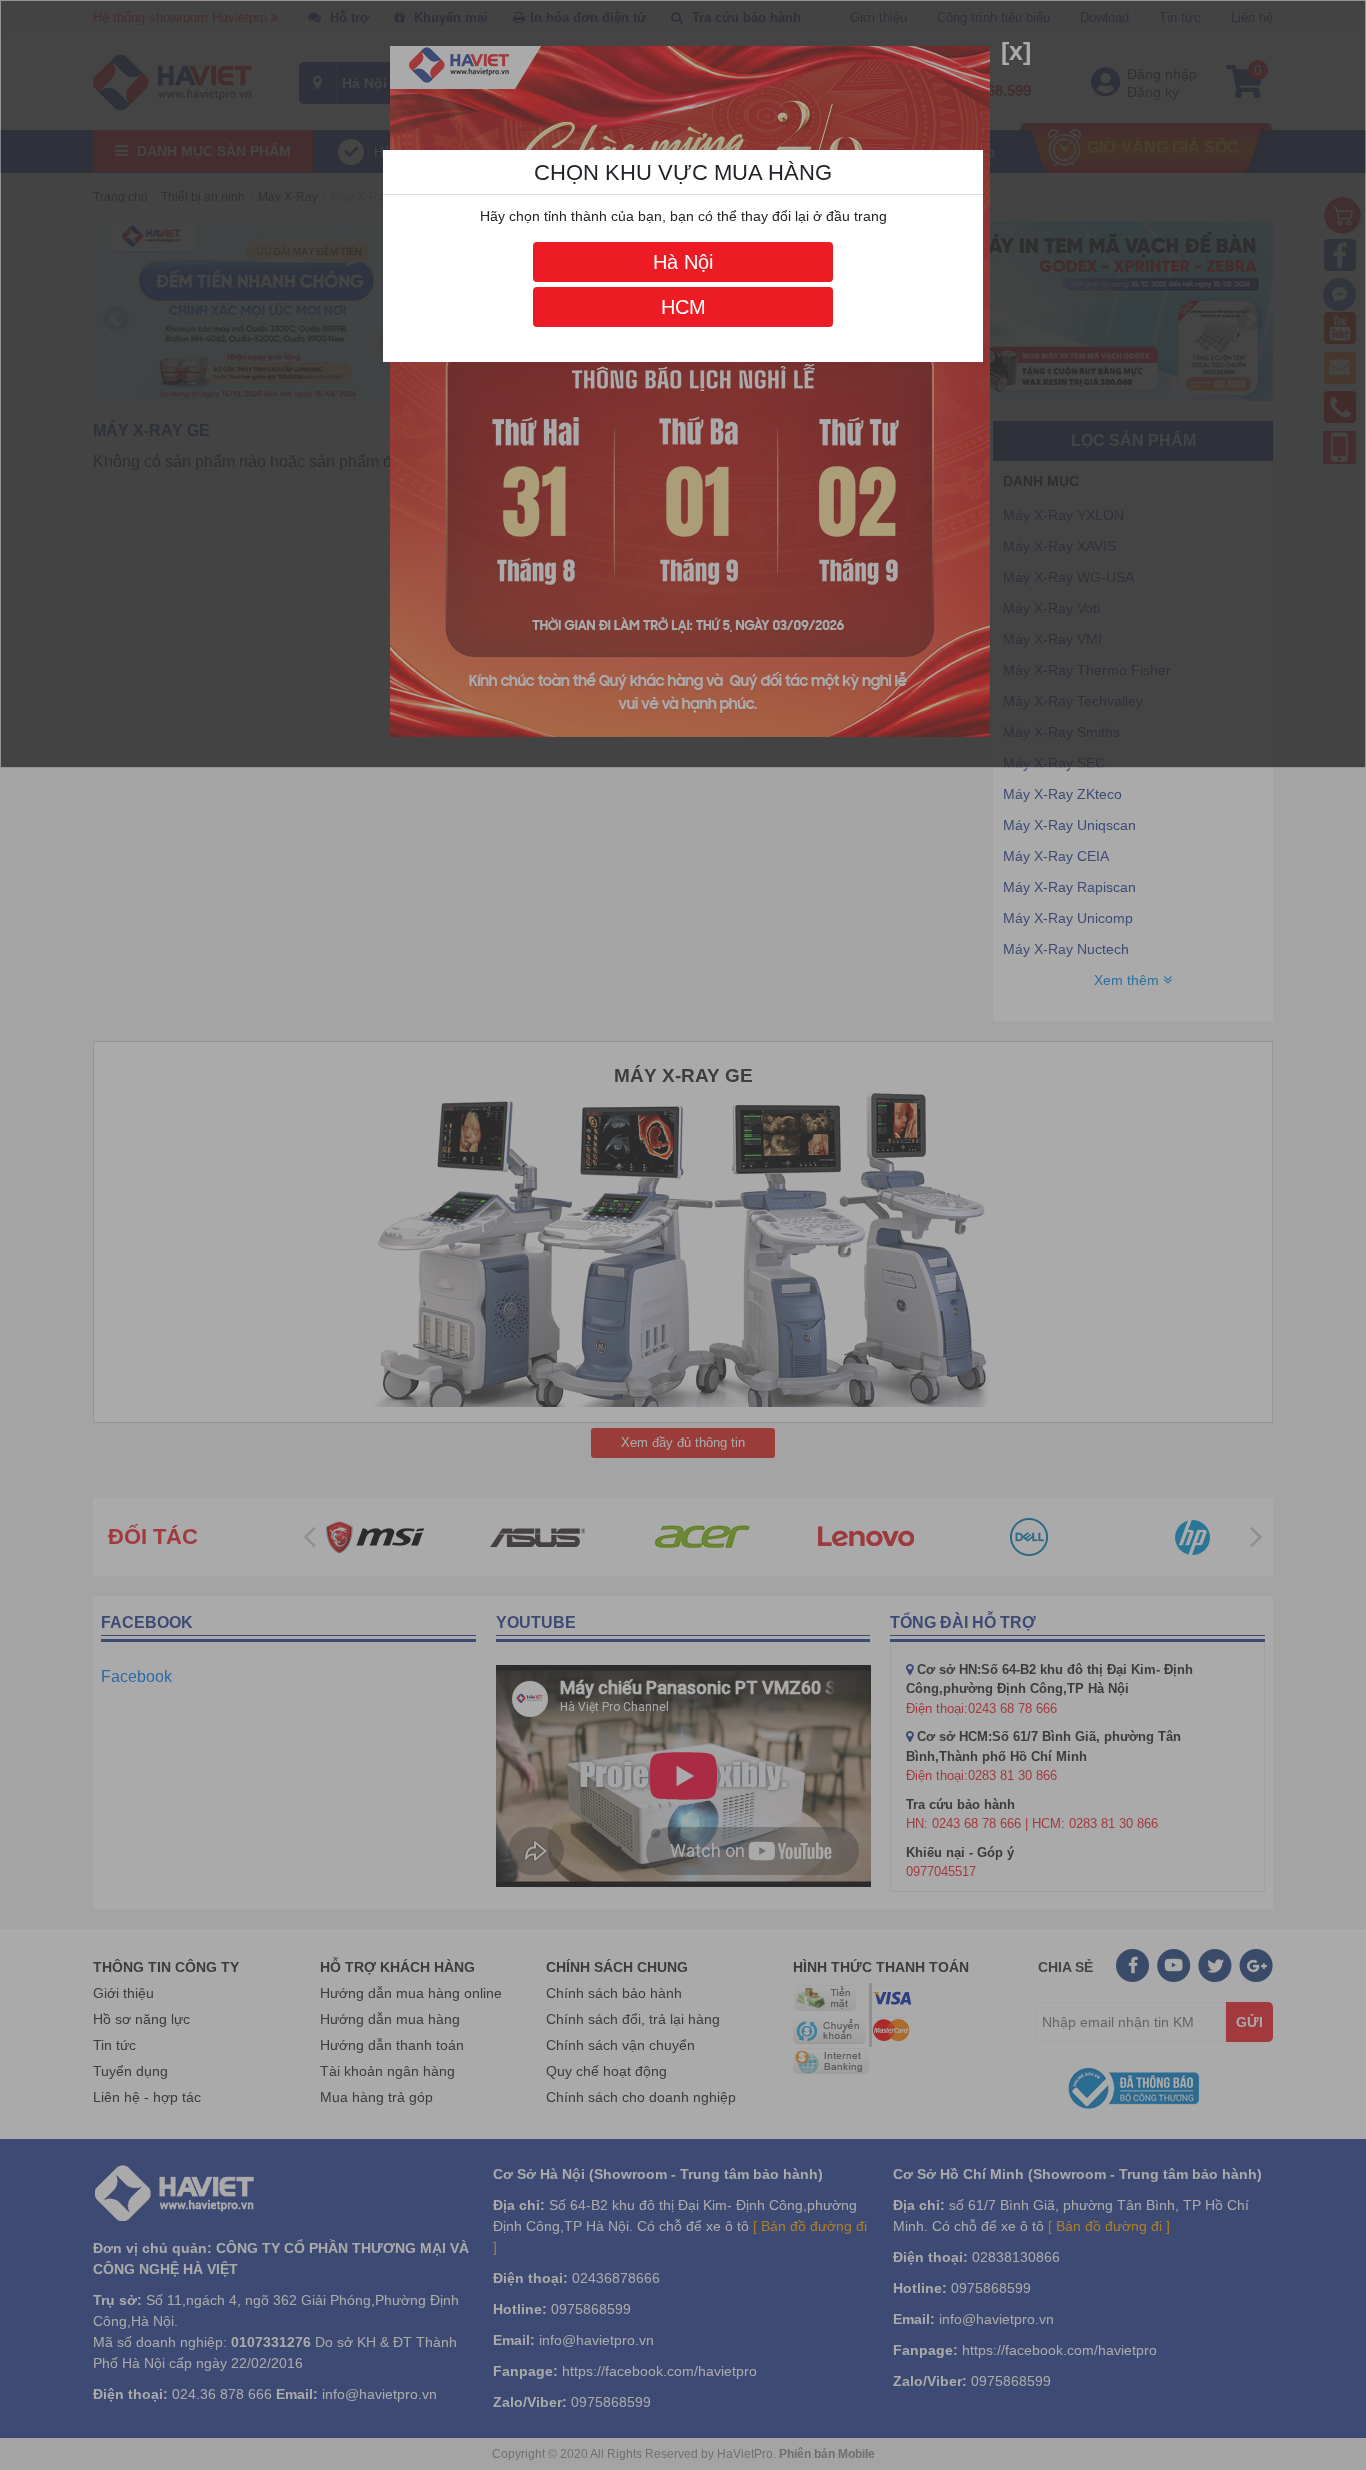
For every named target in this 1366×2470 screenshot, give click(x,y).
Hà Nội (683, 262)
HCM (683, 307)
